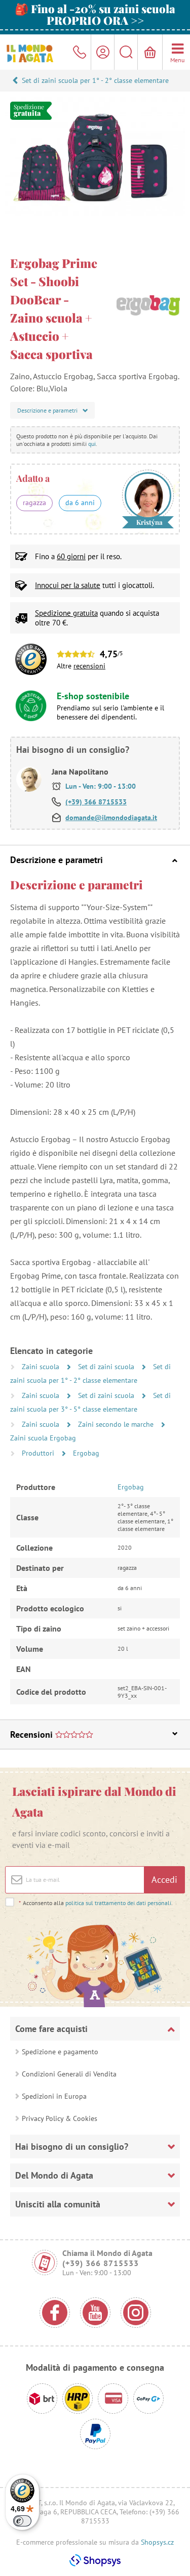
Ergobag (86, 1453)
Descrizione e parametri (56, 860)
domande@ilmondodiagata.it (111, 818)
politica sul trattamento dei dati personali (118, 1903)
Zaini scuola (42, 1367)
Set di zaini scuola (107, 1367)
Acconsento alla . (96, 1903)
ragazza (34, 503)
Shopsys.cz (157, 2542)
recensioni (89, 666)
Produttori (39, 1453)
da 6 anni (80, 503)
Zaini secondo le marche (117, 1424)
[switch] (22, 2521)
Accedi (164, 1880)
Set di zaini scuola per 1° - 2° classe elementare (95, 80)
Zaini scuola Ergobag (43, 1438)
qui (92, 444)
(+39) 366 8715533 (96, 802)
